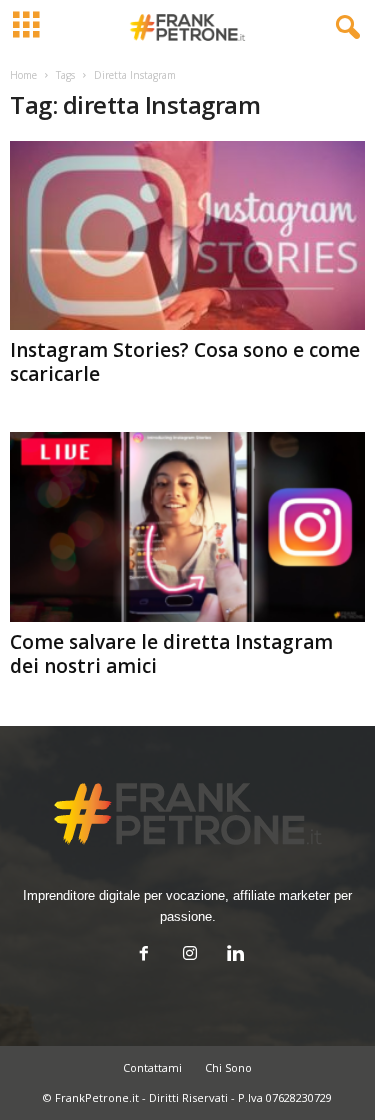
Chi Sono (228, 1067)
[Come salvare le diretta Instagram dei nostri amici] (187, 526)
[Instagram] (190, 955)
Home (23, 75)
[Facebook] (144, 955)
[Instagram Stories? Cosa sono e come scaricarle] (187, 235)
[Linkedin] (234, 955)
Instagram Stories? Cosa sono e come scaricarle (185, 362)
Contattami (152, 1067)
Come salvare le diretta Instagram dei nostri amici (171, 654)
